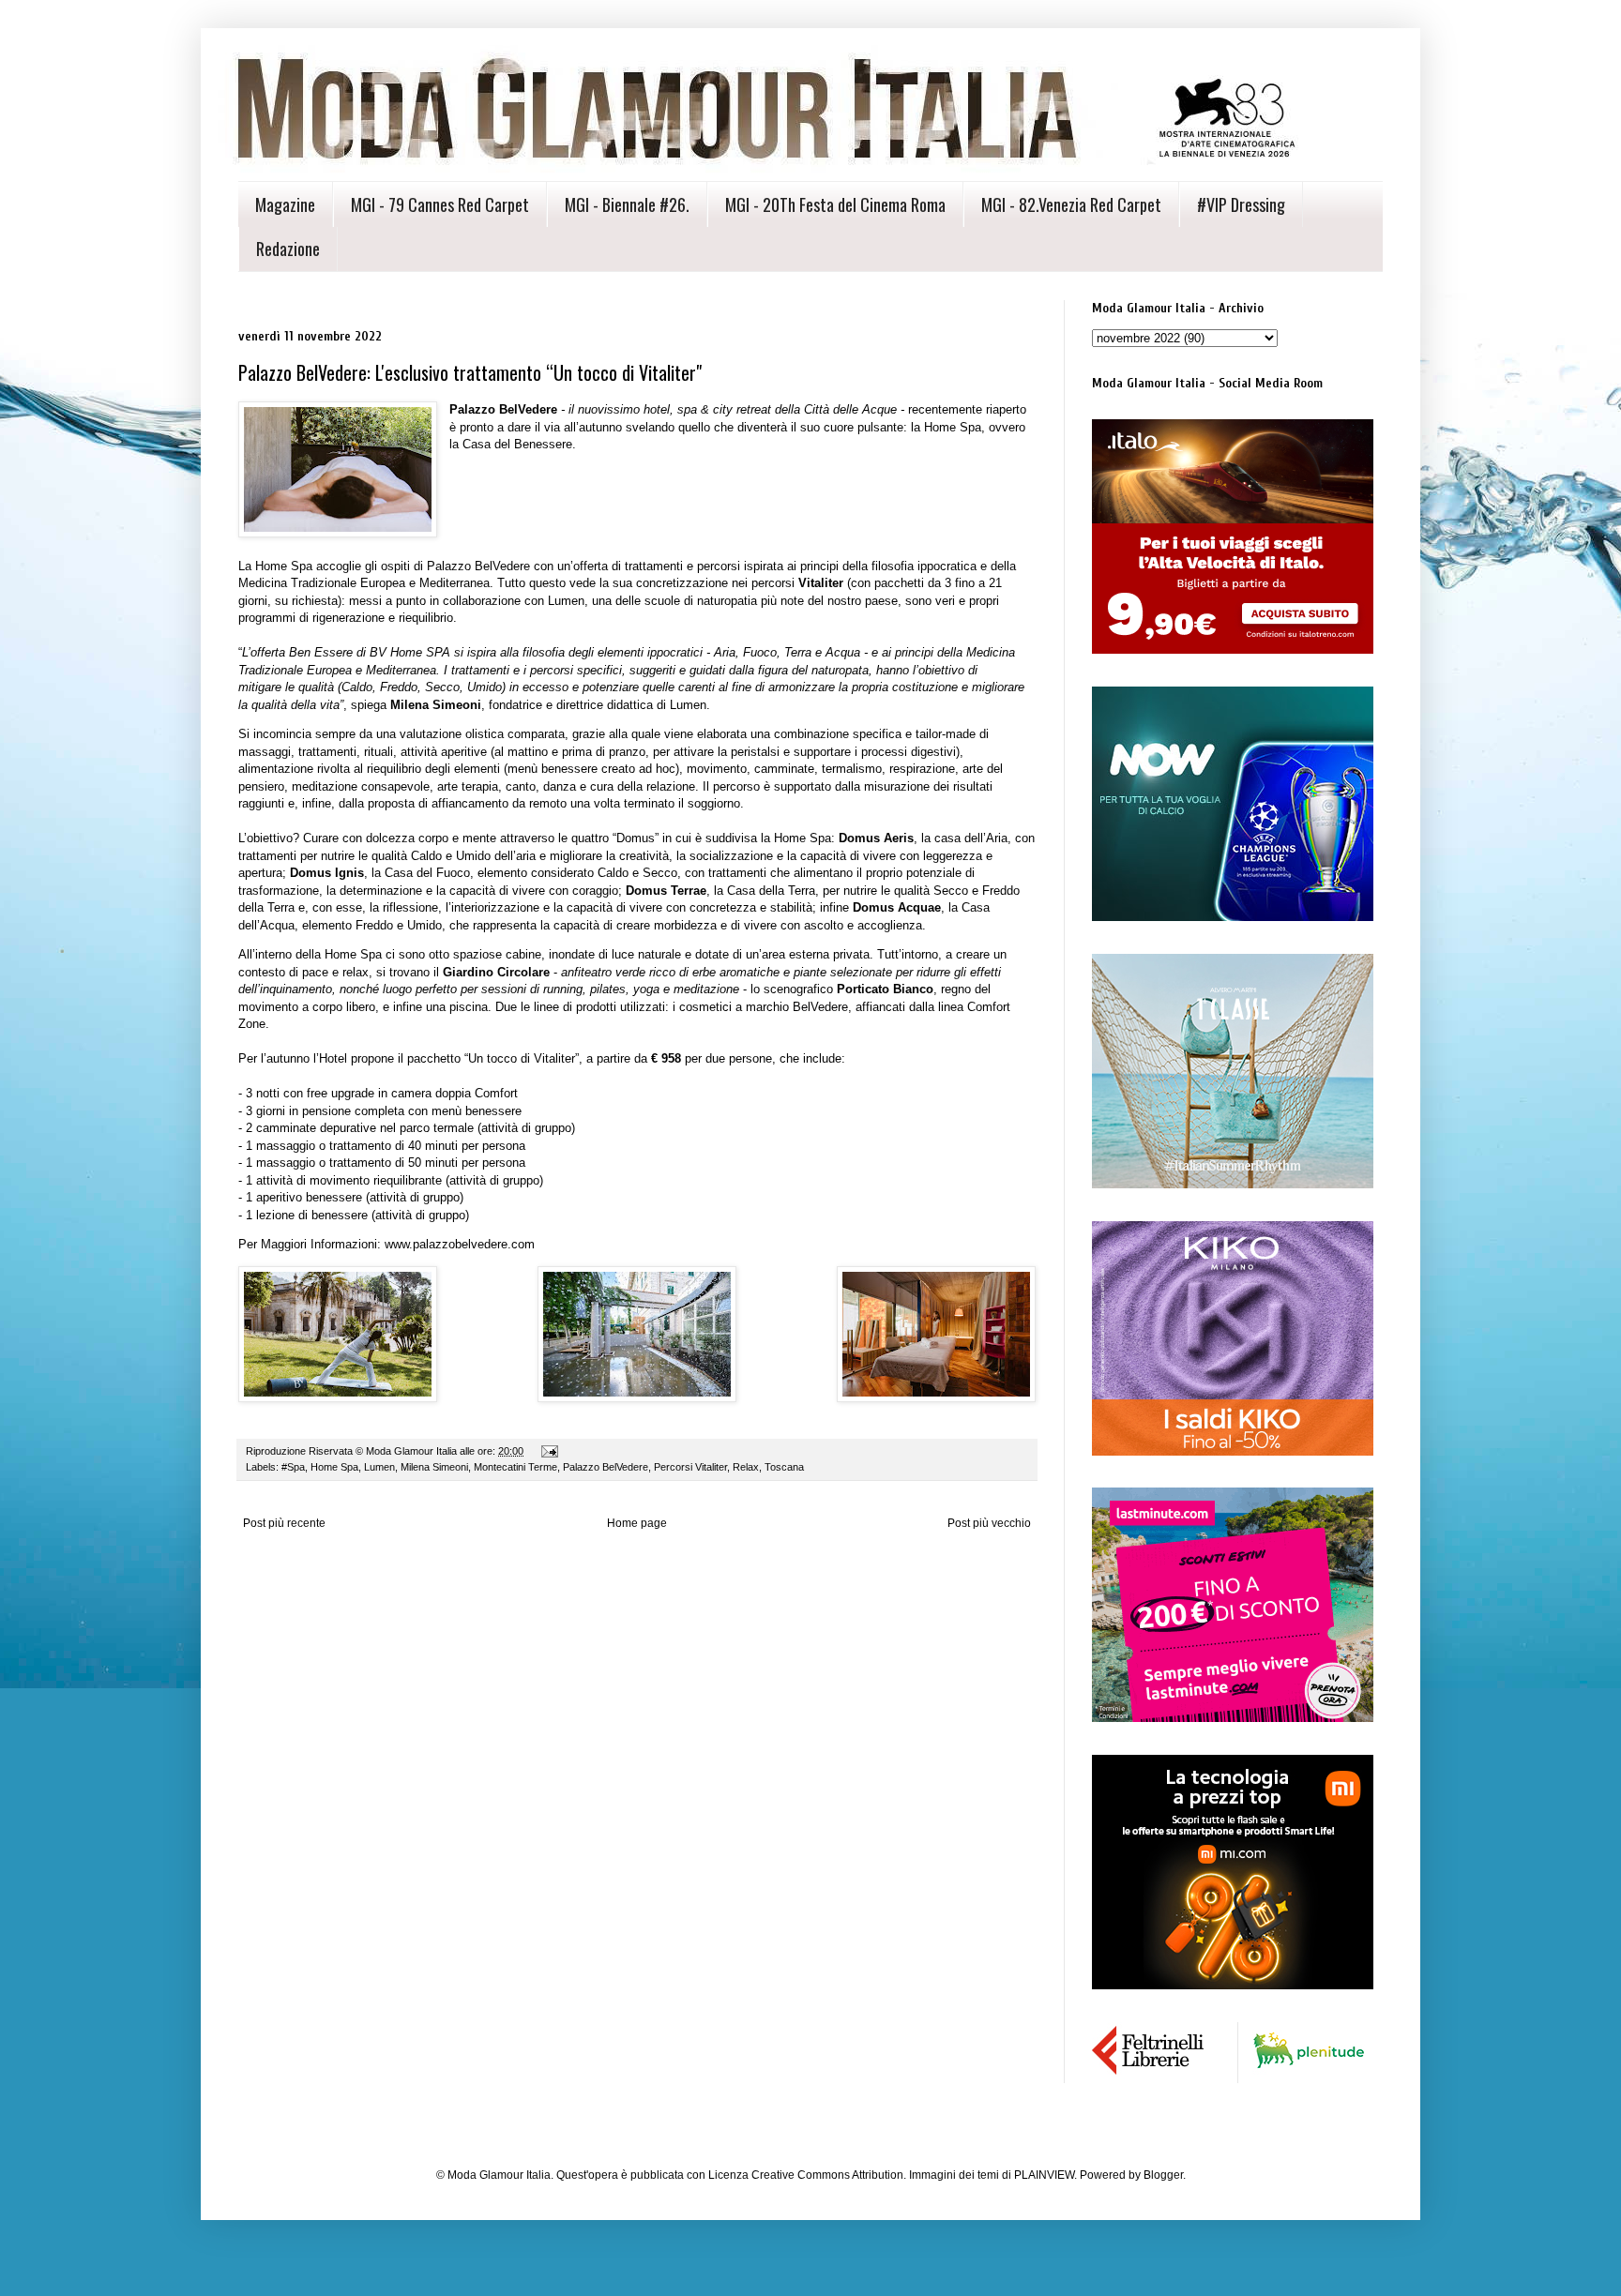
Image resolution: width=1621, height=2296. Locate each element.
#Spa (293, 1467)
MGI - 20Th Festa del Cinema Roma (835, 204)
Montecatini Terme (515, 1467)
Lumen (379, 1467)
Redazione (288, 249)
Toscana (784, 1467)
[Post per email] (549, 1451)
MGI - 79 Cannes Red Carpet (440, 204)
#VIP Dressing (1241, 204)
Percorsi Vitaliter (690, 1467)
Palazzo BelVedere (606, 1467)
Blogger (1163, 2175)
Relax (746, 1467)
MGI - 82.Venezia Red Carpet (1071, 204)
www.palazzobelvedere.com (460, 1244)
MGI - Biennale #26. (627, 204)
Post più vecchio (989, 1523)
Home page (637, 1523)
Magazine (285, 204)
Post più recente (284, 1523)
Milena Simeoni (434, 1467)
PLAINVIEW (1044, 2175)
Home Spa (334, 1467)
